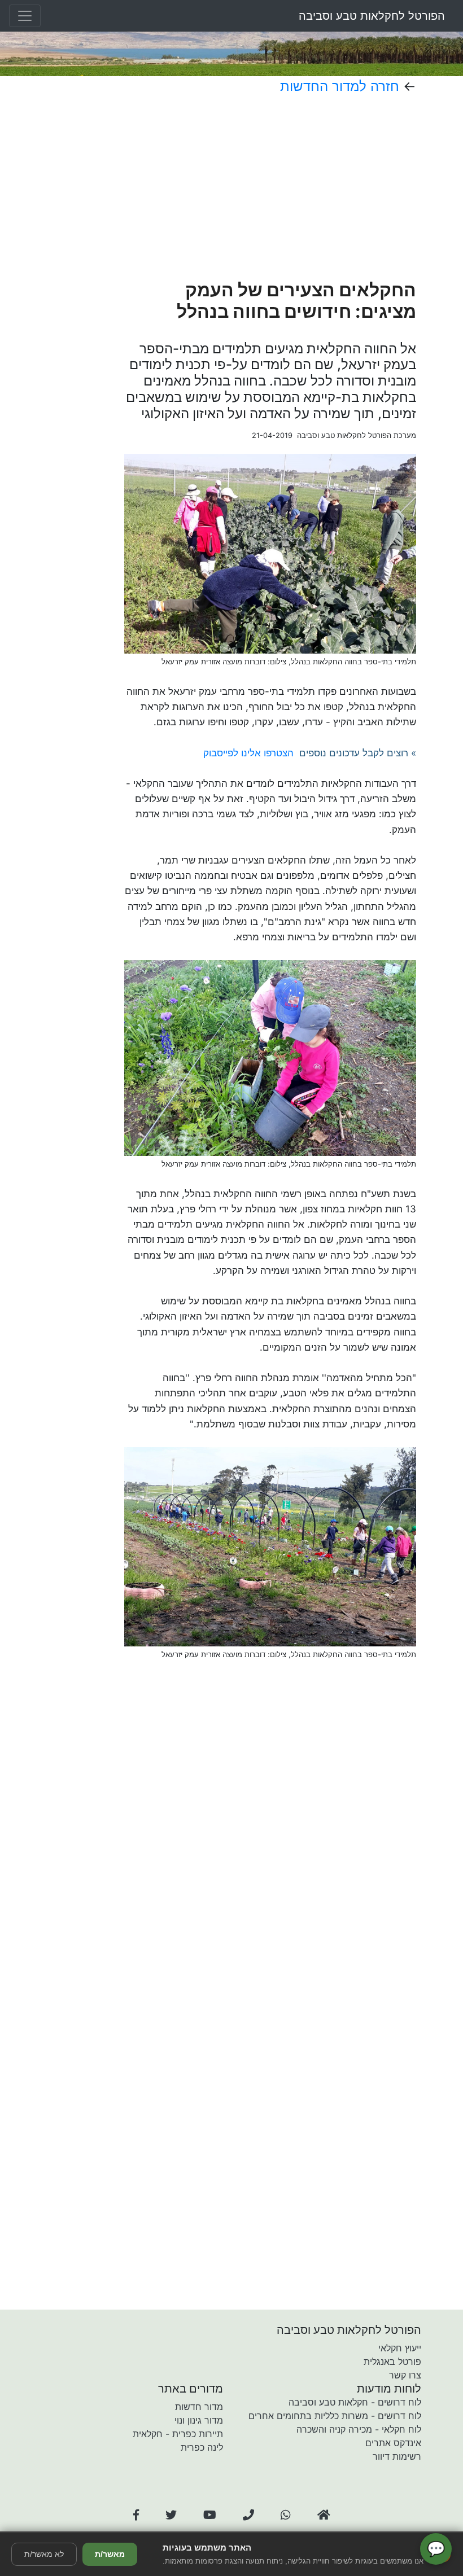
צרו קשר (405, 2375)
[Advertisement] (270, 187)
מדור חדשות (199, 2407)
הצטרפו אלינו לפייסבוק (248, 753)
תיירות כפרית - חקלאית (178, 2434)
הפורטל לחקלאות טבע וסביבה (372, 16)
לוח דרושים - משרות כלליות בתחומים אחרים (335, 2416)
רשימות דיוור (397, 2456)
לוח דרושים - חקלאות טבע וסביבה (355, 2402)
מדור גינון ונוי (199, 2420)
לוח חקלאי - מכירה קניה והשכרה (359, 2429)
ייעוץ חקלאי (400, 2348)
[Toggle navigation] (25, 16)
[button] (136, 2515)
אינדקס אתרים (393, 2443)
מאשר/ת (110, 2554)
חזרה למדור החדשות (340, 86)
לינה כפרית (202, 2447)
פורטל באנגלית (392, 2362)
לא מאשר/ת (44, 2554)
